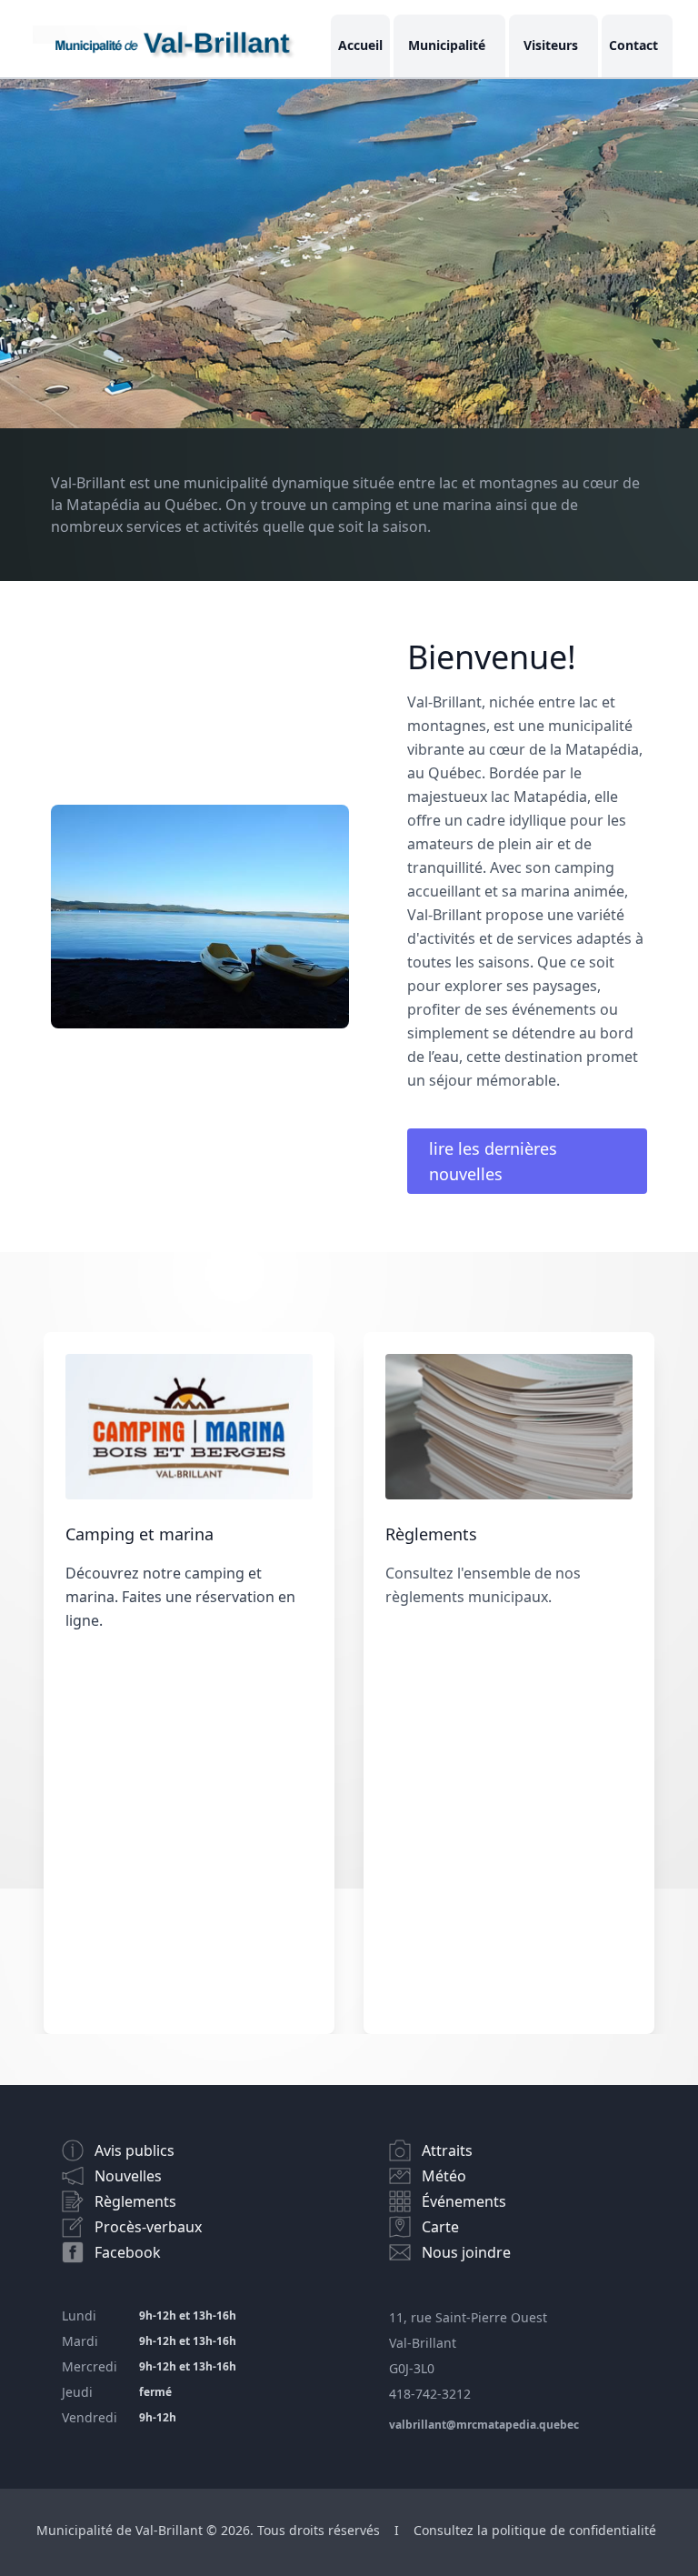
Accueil (360, 45)
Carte (440, 2227)
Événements (464, 2201)
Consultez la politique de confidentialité (535, 2530)
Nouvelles (128, 2176)
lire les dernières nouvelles (493, 1161)
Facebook (128, 2252)
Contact (633, 45)
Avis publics (135, 2150)
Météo (444, 2176)
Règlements (135, 2201)
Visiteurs (551, 45)
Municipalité (447, 45)
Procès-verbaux (148, 2227)
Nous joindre (466, 2252)
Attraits (447, 2150)
